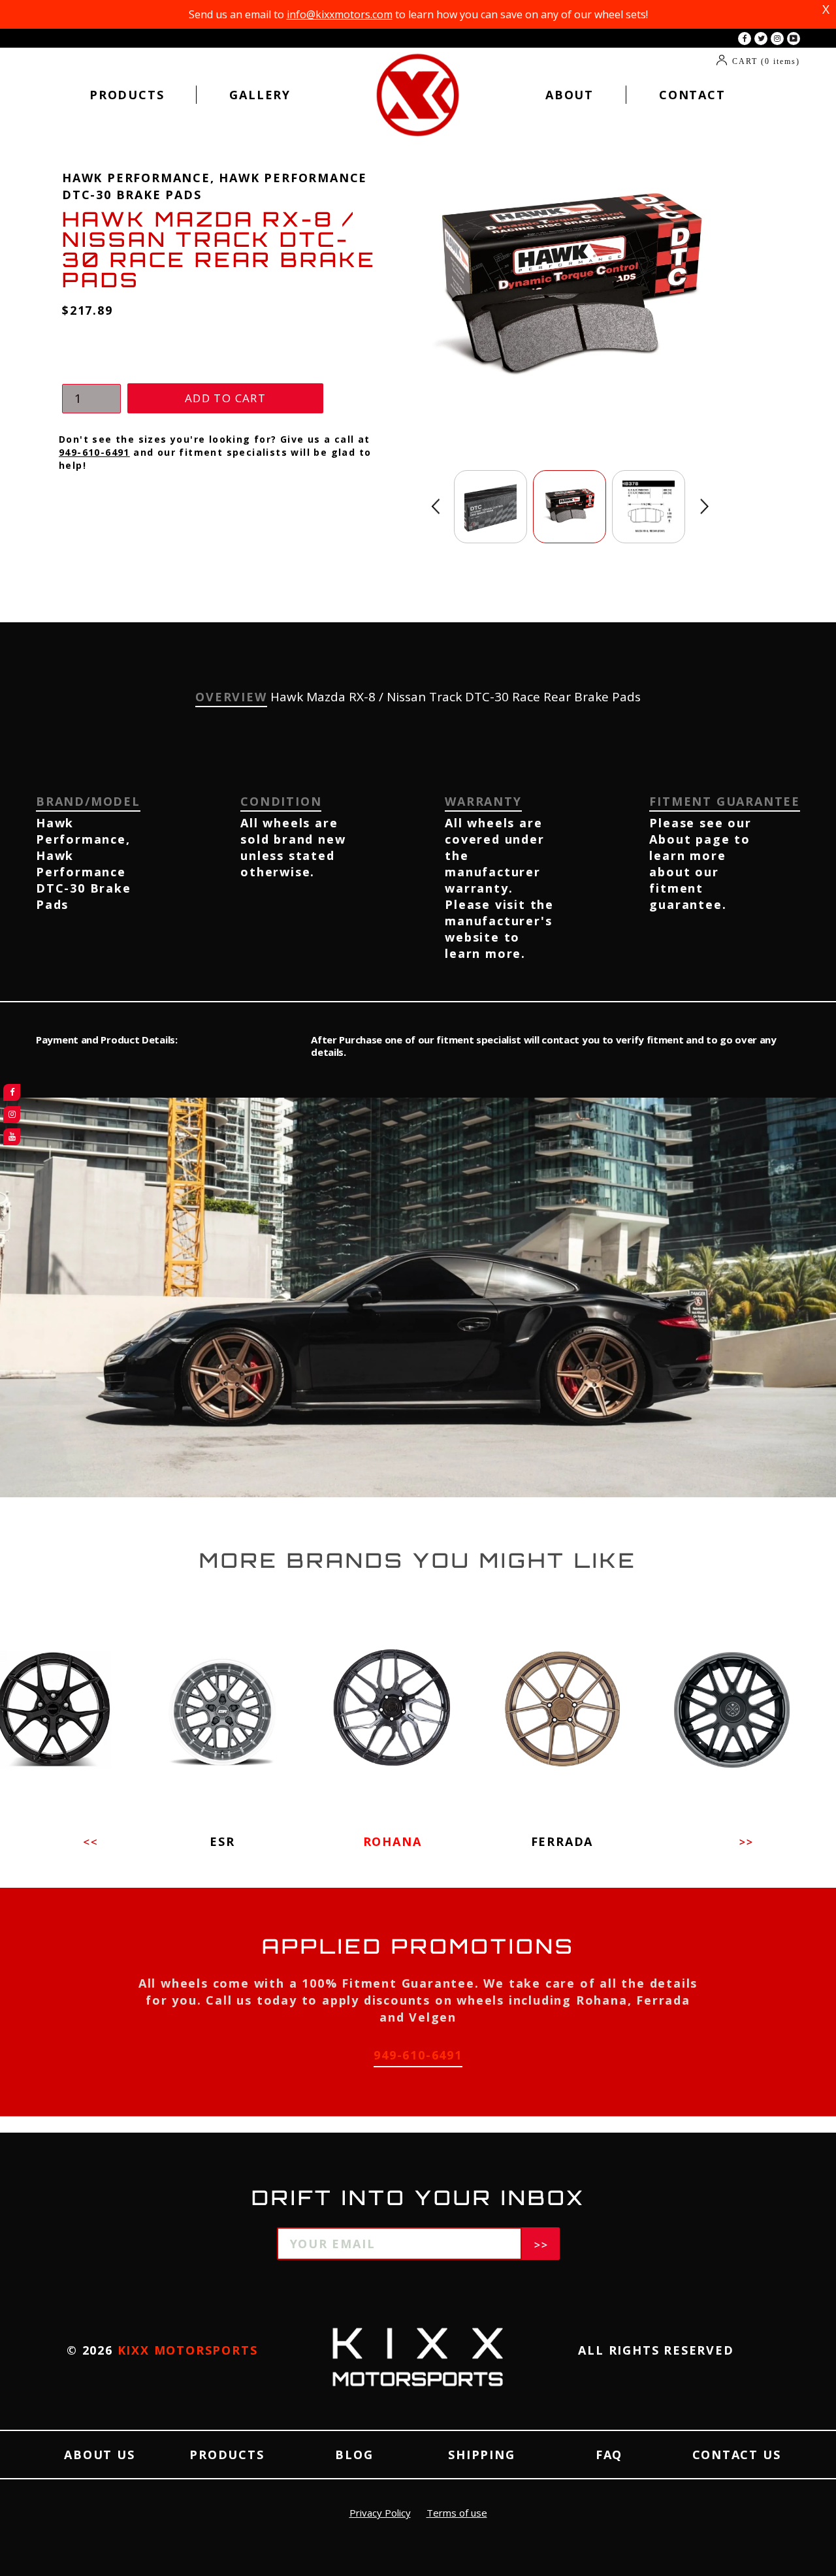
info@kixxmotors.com (340, 14)
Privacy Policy (380, 2513)
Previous (435, 506)
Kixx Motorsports (188, 2350)
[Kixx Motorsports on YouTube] (794, 39)
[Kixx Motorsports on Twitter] (761, 39)
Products (127, 95)
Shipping (481, 2455)
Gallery (260, 95)
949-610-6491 (94, 452)
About (570, 95)
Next (704, 506)
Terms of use (457, 2513)
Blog (354, 2455)
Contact (692, 95)
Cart (766, 61)
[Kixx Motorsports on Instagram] (777, 39)
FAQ (609, 2455)
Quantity (88, 371)
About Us (99, 2455)
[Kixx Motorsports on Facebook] (745, 39)
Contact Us (737, 2455)
